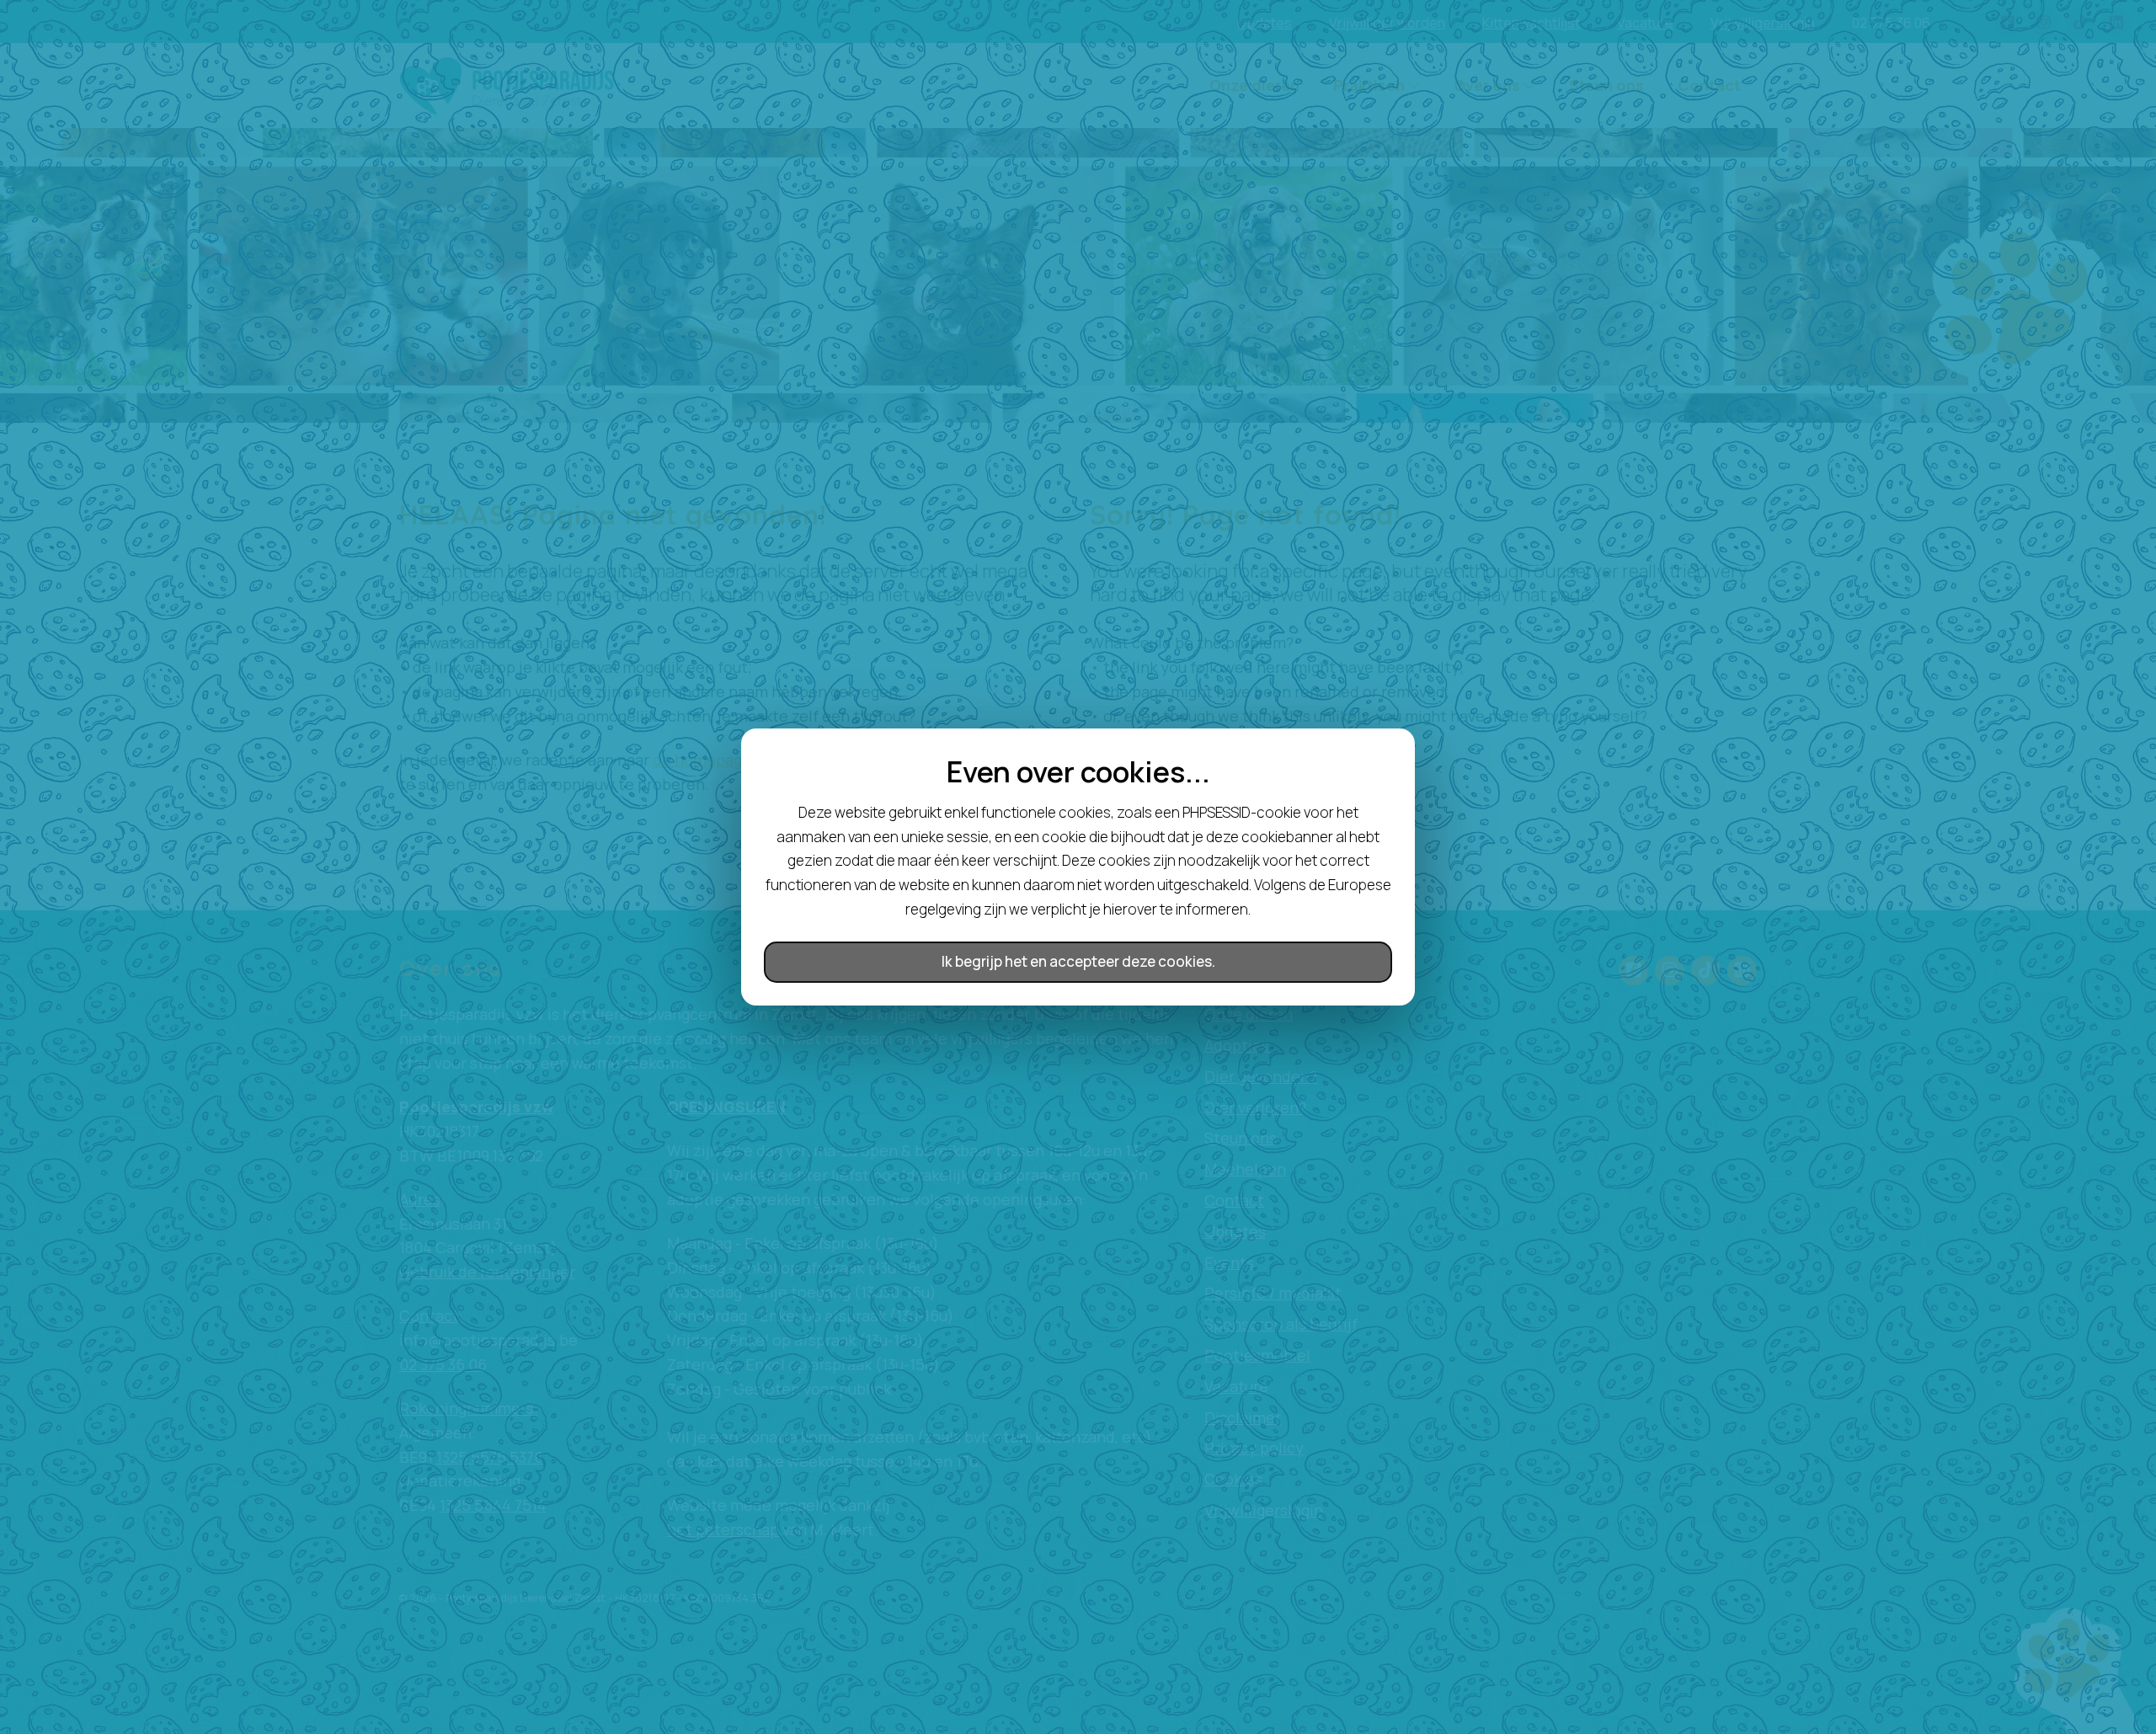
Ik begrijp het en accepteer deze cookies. (1078, 961)
